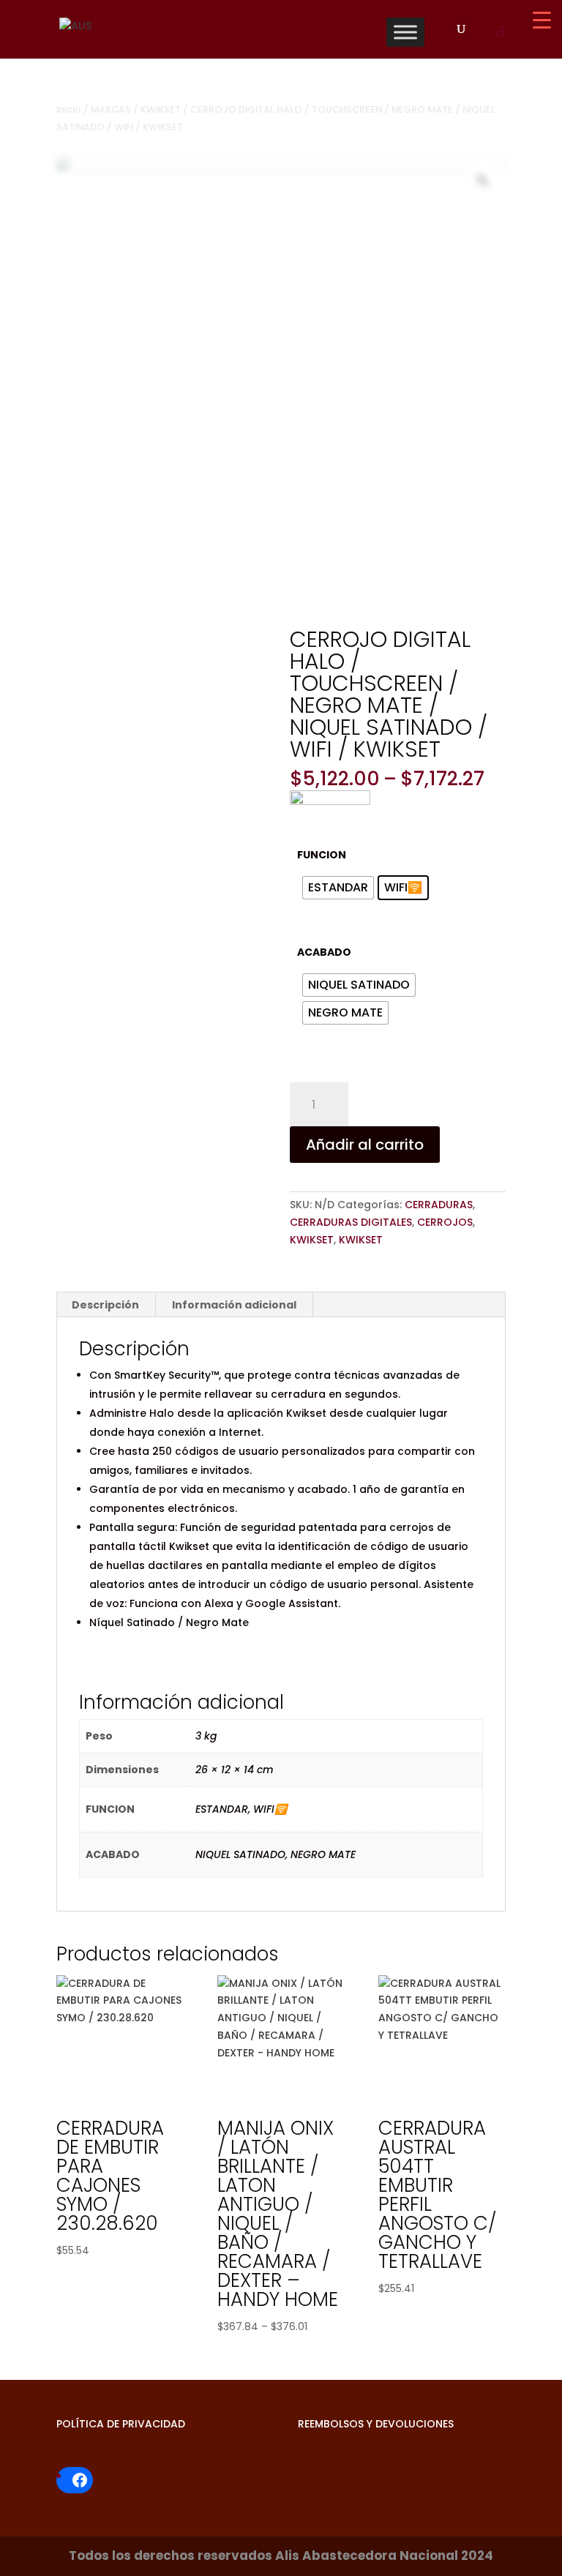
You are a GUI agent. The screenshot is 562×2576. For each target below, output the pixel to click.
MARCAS (111, 109)
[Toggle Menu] (405, 32)
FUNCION (322, 855)
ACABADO (324, 952)
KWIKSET (161, 109)
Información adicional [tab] (234, 1305)
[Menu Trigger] (542, 20)
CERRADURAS (439, 1205)
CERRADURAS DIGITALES (351, 1222)
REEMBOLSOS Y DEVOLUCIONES (376, 2424)
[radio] (338, 888)
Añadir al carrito (365, 1145)
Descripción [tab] (105, 1305)
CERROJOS (445, 1222)
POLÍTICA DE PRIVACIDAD (121, 2424)
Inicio (69, 109)
